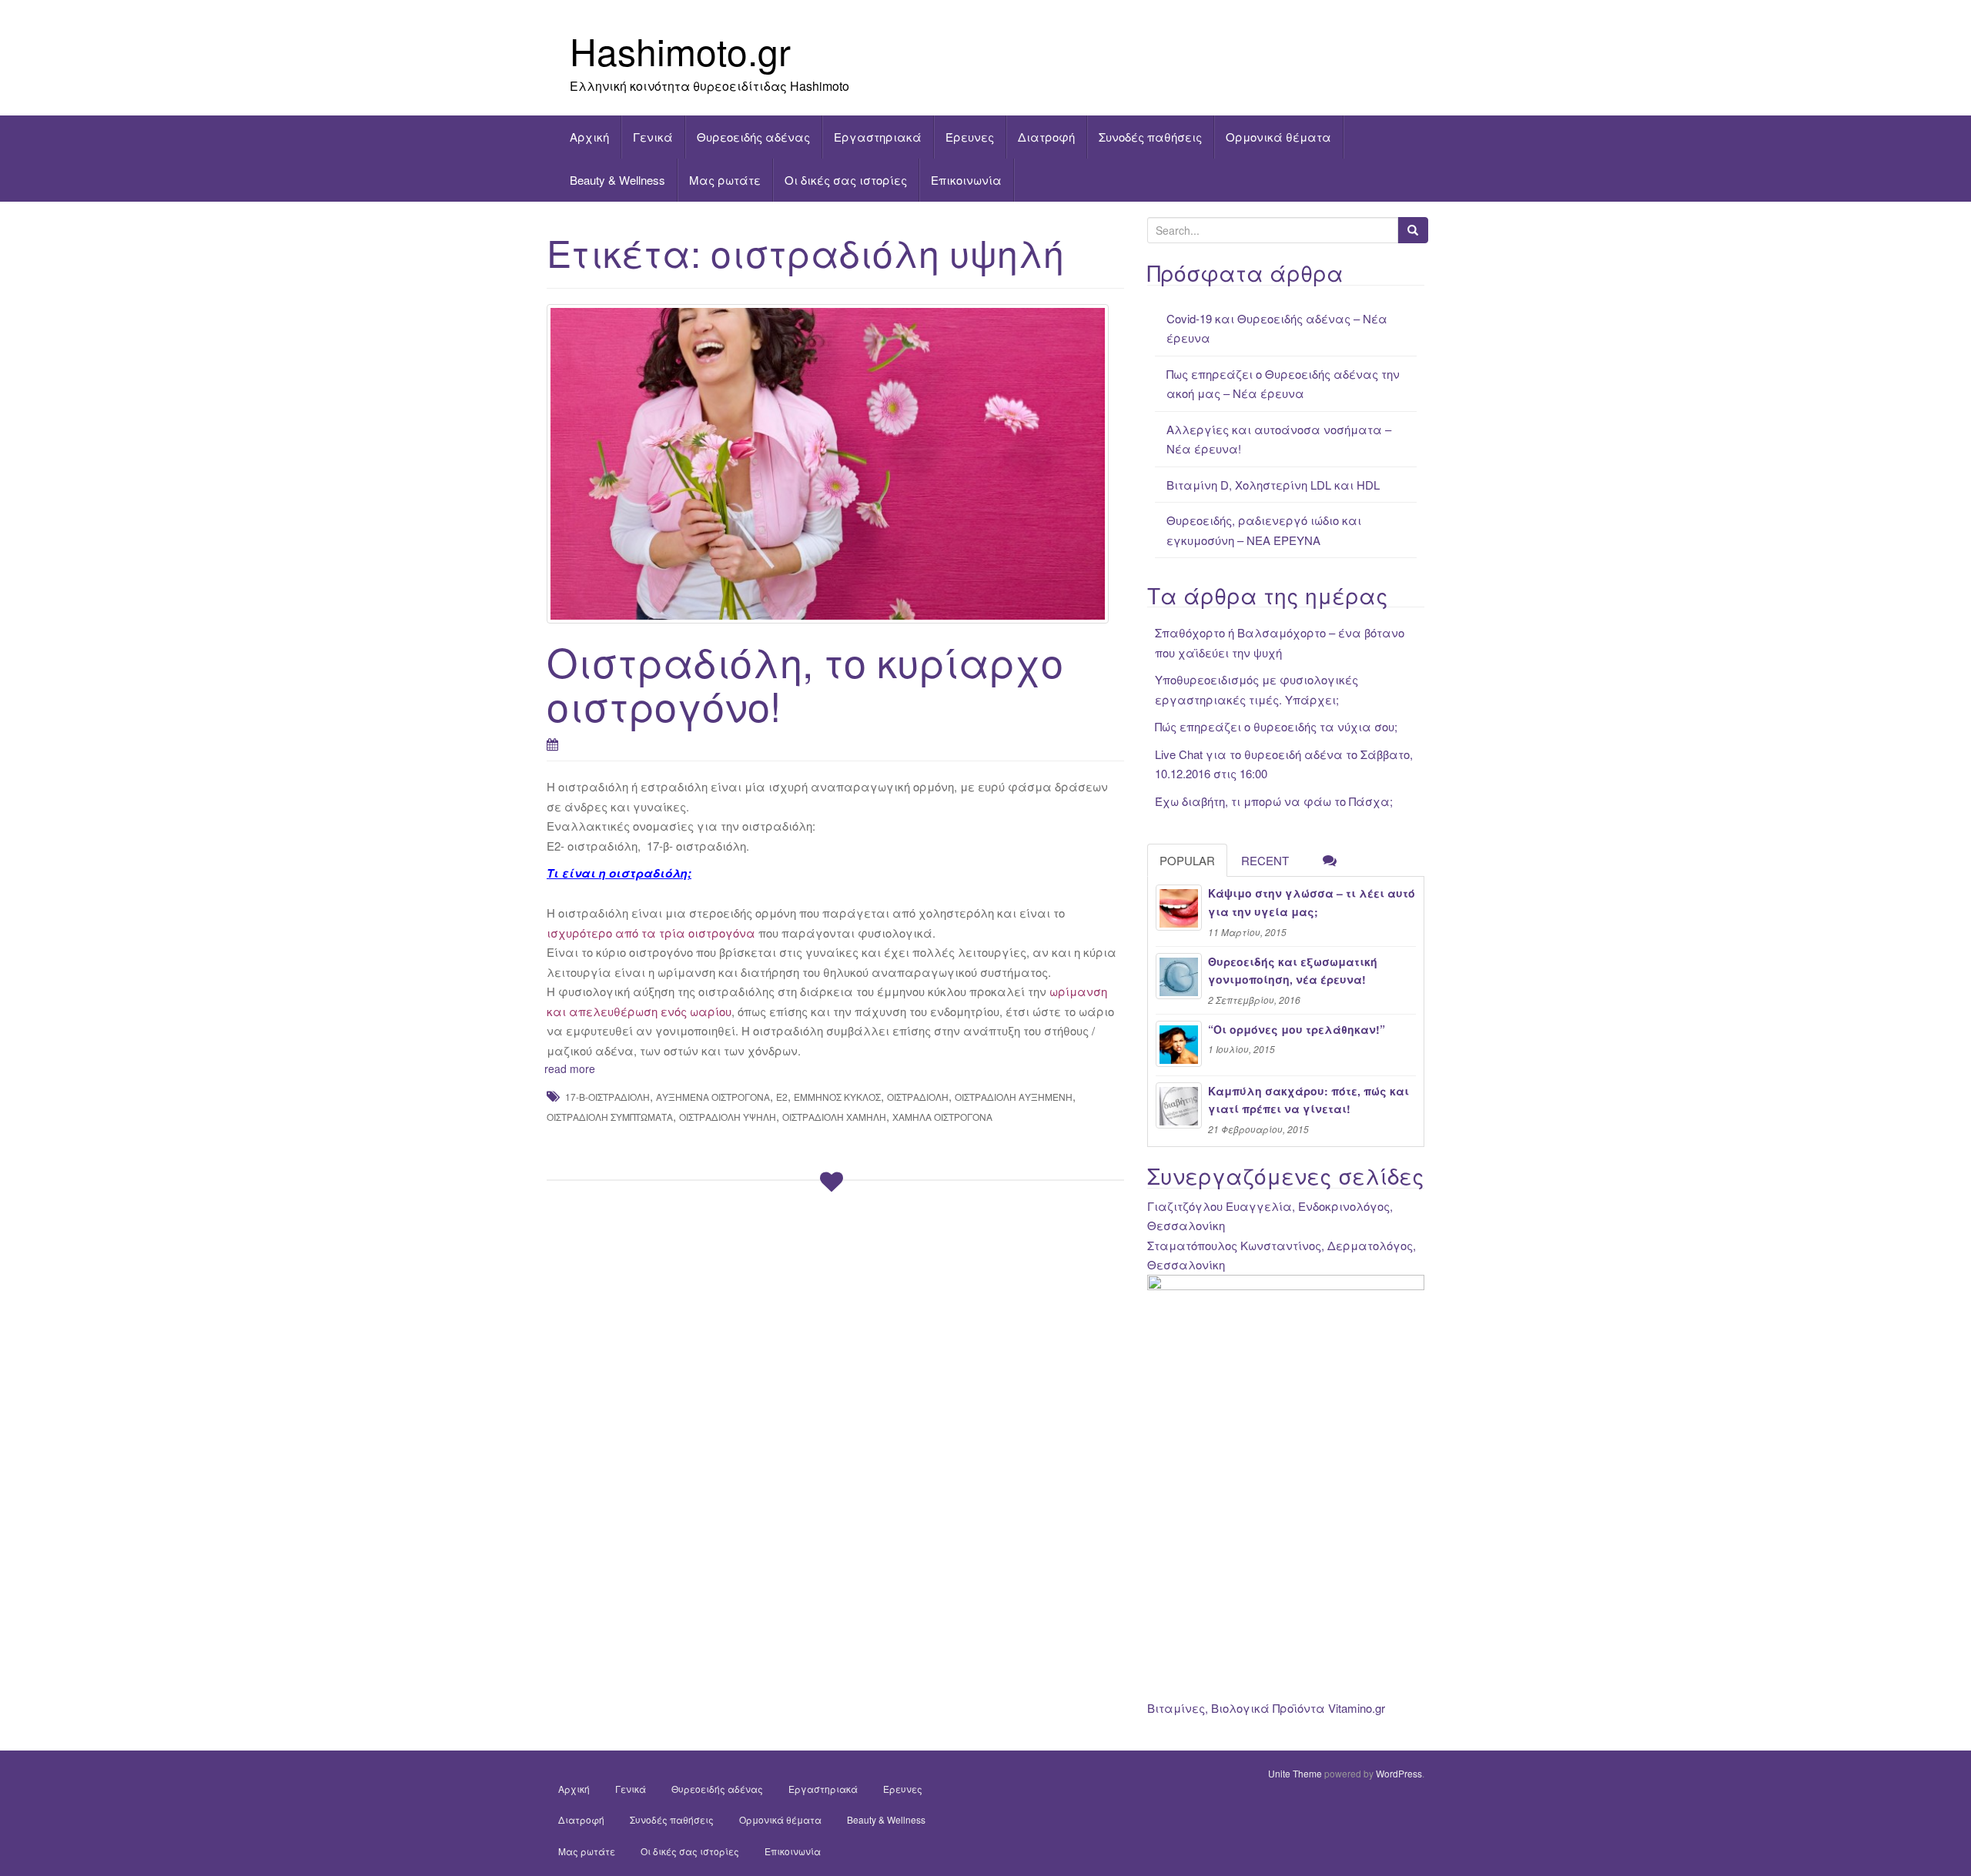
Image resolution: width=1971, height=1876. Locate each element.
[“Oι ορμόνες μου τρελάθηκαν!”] (1179, 1044)
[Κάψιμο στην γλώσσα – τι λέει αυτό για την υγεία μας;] (1179, 908)
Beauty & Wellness (617, 180)
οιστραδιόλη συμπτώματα (610, 1117)
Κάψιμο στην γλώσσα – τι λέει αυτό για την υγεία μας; (1312, 902)
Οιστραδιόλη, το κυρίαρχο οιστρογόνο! (805, 683)
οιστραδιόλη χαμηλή (834, 1117)
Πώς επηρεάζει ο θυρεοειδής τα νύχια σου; (1276, 726)
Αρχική (589, 137)
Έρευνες (970, 137)
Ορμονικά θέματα (1278, 137)
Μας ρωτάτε (725, 180)
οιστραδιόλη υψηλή (728, 1117)
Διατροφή (1046, 137)
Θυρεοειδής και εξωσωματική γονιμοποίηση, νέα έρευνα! (1293, 971)
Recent (1265, 860)
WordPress (1399, 1773)
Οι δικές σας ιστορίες (846, 180)
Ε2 (782, 1097)
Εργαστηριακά (878, 137)
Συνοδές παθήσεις (1150, 137)
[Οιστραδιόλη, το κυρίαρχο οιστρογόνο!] (835, 463)
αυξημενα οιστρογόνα (713, 1097)
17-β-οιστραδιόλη (607, 1097)
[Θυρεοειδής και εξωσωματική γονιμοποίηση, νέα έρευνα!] (1179, 976)
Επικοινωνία (966, 180)
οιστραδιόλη (918, 1097)
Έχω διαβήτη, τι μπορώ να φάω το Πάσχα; (1274, 801)
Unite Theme (1295, 1773)
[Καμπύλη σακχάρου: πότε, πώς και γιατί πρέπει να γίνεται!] (1179, 1105)
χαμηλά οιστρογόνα (942, 1117)
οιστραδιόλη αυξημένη (1014, 1097)
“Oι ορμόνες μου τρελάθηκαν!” (1297, 1029)
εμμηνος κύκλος (837, 1097)
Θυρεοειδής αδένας (753, 137)
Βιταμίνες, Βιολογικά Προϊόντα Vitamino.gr (1266, 1708)
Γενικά (653, 137)
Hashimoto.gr (680, 50)
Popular (1187, 860)
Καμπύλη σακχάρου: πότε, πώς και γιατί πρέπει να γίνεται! (1308, 1100)
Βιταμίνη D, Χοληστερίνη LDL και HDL (1273, 485)
